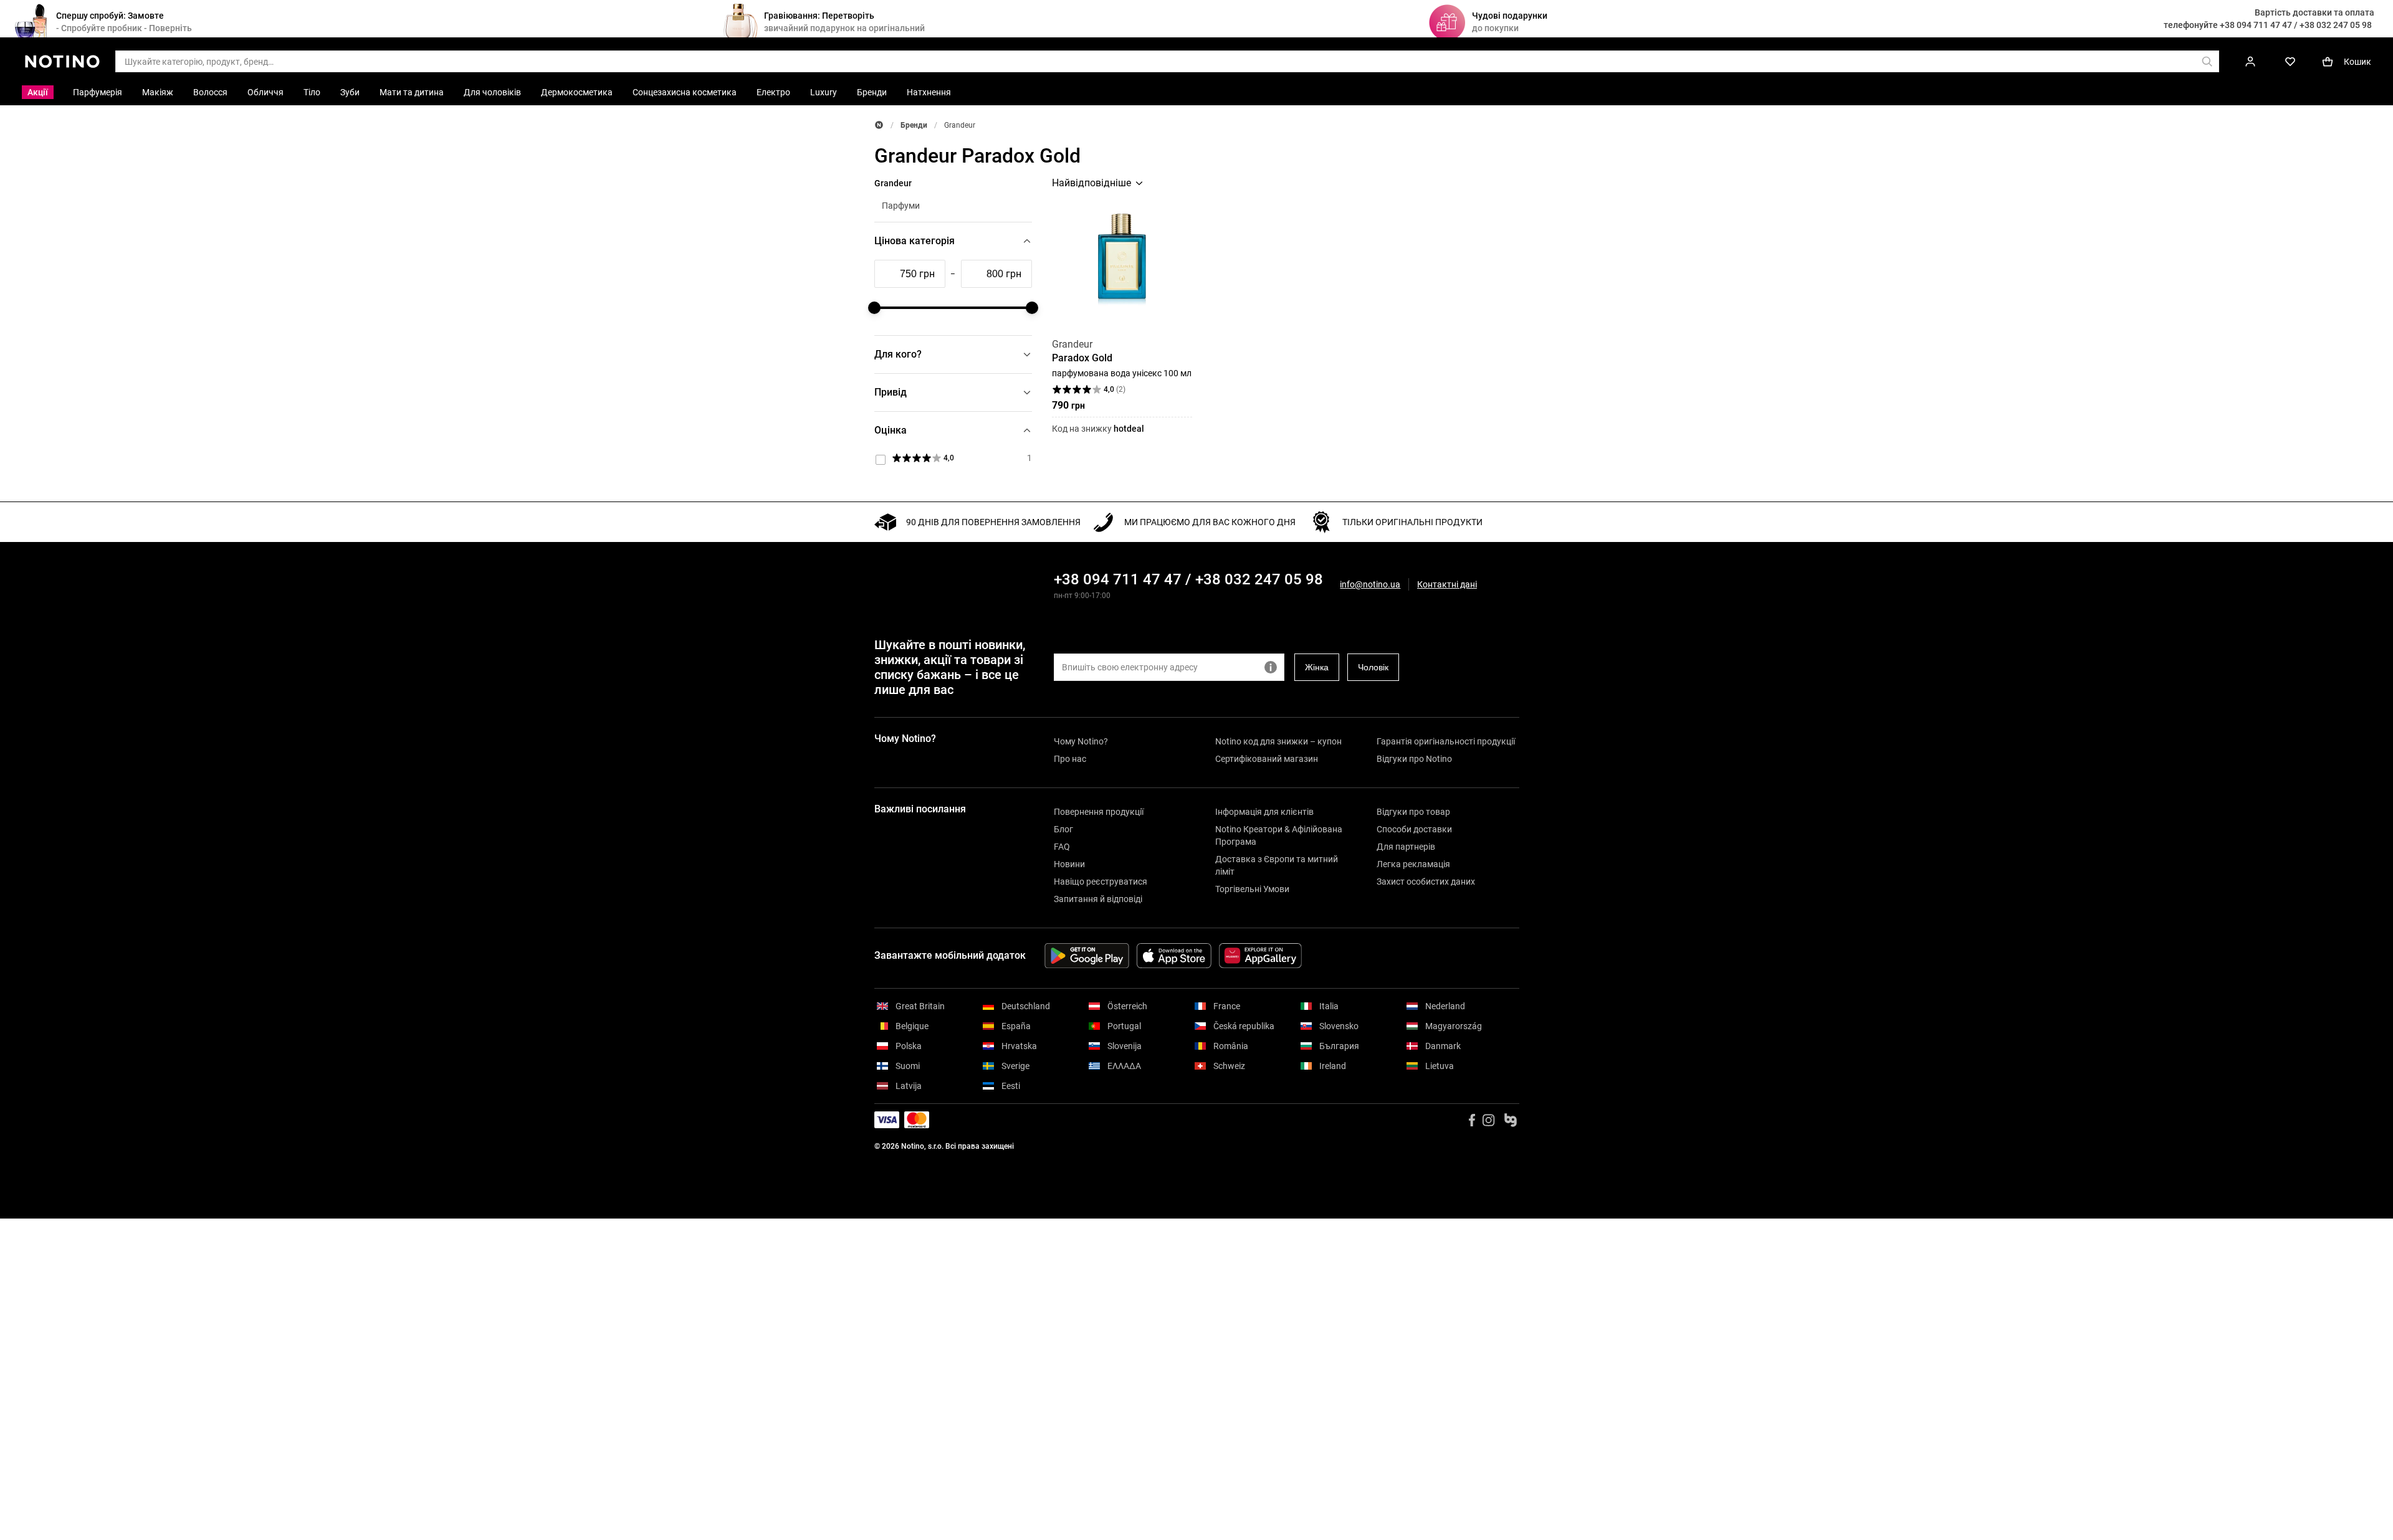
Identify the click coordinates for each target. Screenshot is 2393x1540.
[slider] (874, 308)
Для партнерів (1406, 847)
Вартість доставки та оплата (2314, 12)
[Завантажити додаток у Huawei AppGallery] (1260, 956)
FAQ (1062, 847)
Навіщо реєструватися (1101, 882)
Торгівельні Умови (1252, 889)
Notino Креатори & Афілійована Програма (1279, 835)
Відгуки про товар (1413, 812)
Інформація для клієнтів (1264, 812)
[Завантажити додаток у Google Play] (1087, 956)
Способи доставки (1414, 829)
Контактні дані (1447, 585)
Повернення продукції (1099, 812)
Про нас (1070, 759)
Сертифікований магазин (1267, 759)
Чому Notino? (1081, 741)
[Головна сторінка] (879, 125)
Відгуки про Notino (1414, 759)
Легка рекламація (1413, 864)
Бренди (914, 125)
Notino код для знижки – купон (1278, 741)
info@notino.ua (1370, 584)
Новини (1069, 864)
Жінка (1317, 667)
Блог (1063, 829)
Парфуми (901, 206)
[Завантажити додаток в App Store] (1174, 956)
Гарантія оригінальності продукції (1446, 741)
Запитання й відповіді (1098, 899)
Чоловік (1373, 667)
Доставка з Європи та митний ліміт (1277, 865)
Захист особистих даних (1426, 882)
